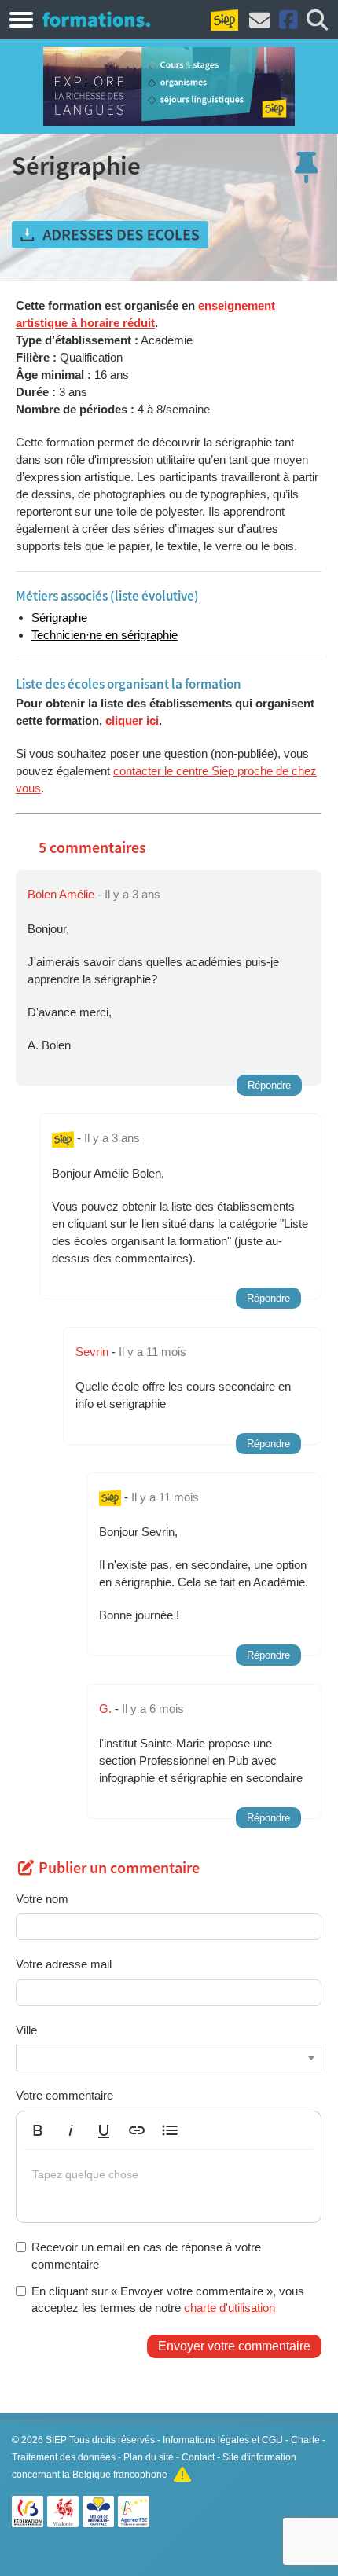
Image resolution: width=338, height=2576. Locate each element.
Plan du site (149, 2457)
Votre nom (42, 1899)
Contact (198, 2457)
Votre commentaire (64, 2095)
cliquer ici (132, 720)
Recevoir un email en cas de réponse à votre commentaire (146, 2255)
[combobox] (169, 2058)
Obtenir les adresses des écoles (110, 235)
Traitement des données (64, 2457)
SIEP (56, 2440)
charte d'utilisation (230, 2308)
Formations (96, 19)
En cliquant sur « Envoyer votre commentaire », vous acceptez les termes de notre (168, 2299)
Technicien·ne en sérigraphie (105, 635)
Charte (305, 2440)
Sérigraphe (59, 617)
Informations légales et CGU (223, 2440)
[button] (38, 2130)
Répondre (269, 1085)
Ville (26, 2030)
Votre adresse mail (64, 1964)
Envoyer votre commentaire (234, 2346)
